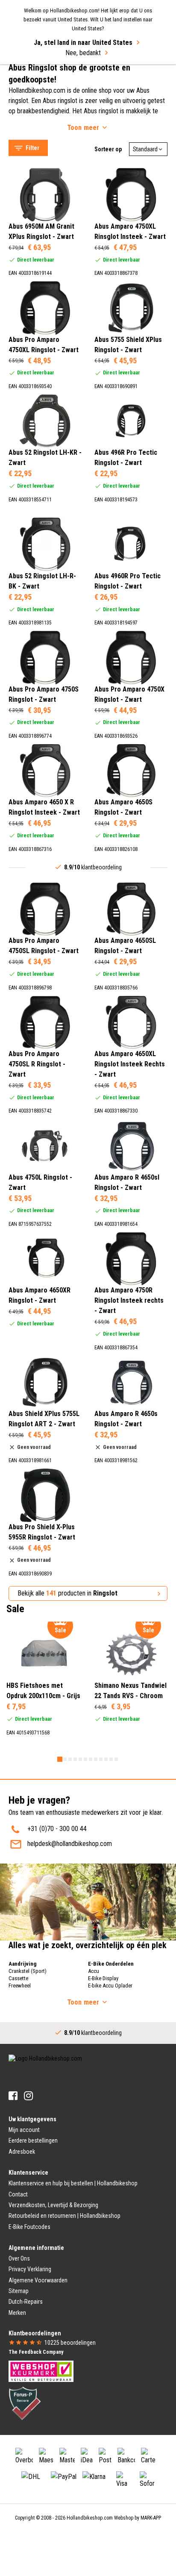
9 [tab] (101, 1759)
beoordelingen (70, 2343)
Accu (94, 1971)
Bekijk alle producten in (67, 1593)
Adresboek (22, 2152)
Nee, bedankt (83, 53)
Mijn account (24, 2130)
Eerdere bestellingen (33, 2140)
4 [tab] (75, 1759)
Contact (18, 2194)
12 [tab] (116, 1759)
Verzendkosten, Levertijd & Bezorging (53, 2205)
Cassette (18, 1978)
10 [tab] (106, 1759)
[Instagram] (28, 2096)
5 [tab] (80, 1759)
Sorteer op (108, 149)
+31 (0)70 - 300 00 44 (57, 1829)
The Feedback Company (36, 2352)
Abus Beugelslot (39, 82)
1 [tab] (60, 1759)
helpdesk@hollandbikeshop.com (70, 1844)
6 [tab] (85, 1759)
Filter (32, 148)
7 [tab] (91, 1759)
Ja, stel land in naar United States (83, 43)
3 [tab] (70, 1759)
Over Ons (19, 2258)
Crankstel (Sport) (28, 1971)
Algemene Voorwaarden (38, 2280)
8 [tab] (96, 1759)
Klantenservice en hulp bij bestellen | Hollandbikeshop (73, 2183)
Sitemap (19, 2291)
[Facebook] (13, 2096)
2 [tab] (65, 1759)
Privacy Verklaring (30, 2269)
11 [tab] (111, 1759)
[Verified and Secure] (25, 2403)
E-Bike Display (103, 1978)
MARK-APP (151, 2518)
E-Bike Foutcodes (29, 2227)
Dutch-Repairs (26, 2302)
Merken (17, 2313)
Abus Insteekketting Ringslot (55, 71)
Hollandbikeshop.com (90, 2518)
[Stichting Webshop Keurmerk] (41, 2371)
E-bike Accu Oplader (110, 1986)
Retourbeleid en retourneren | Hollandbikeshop (65, 2216)
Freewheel (20, 1986)
